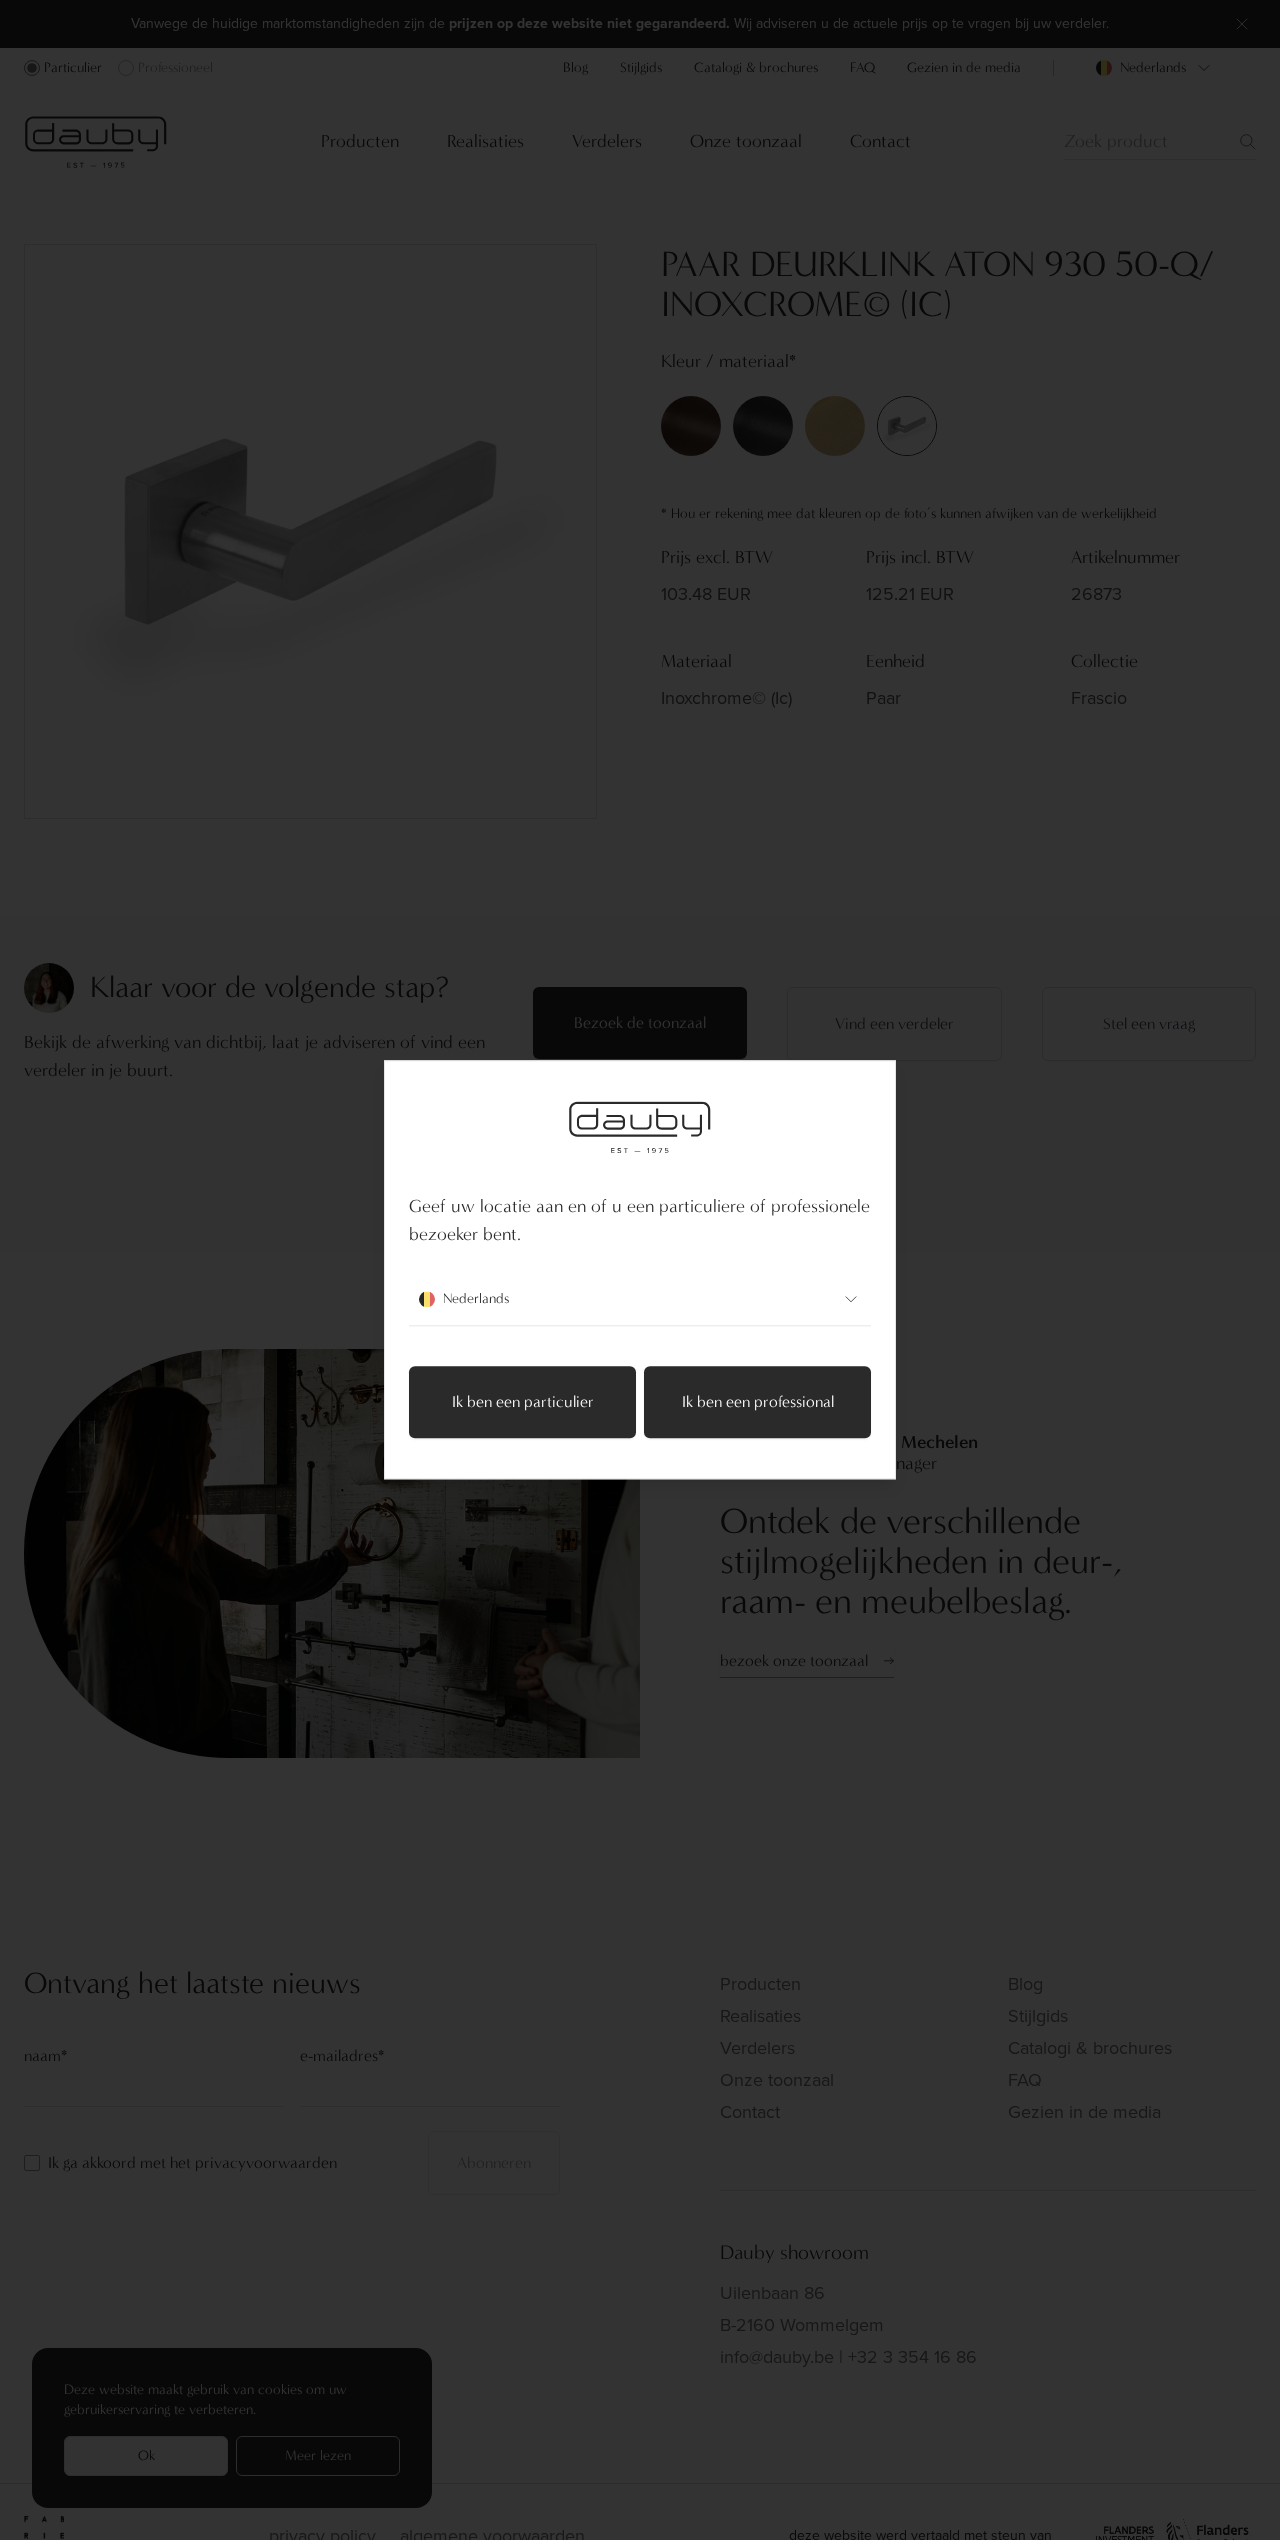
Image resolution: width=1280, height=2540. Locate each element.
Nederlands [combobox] (476, 1299)
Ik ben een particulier (523, 1402)
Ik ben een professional (758, 1402)
